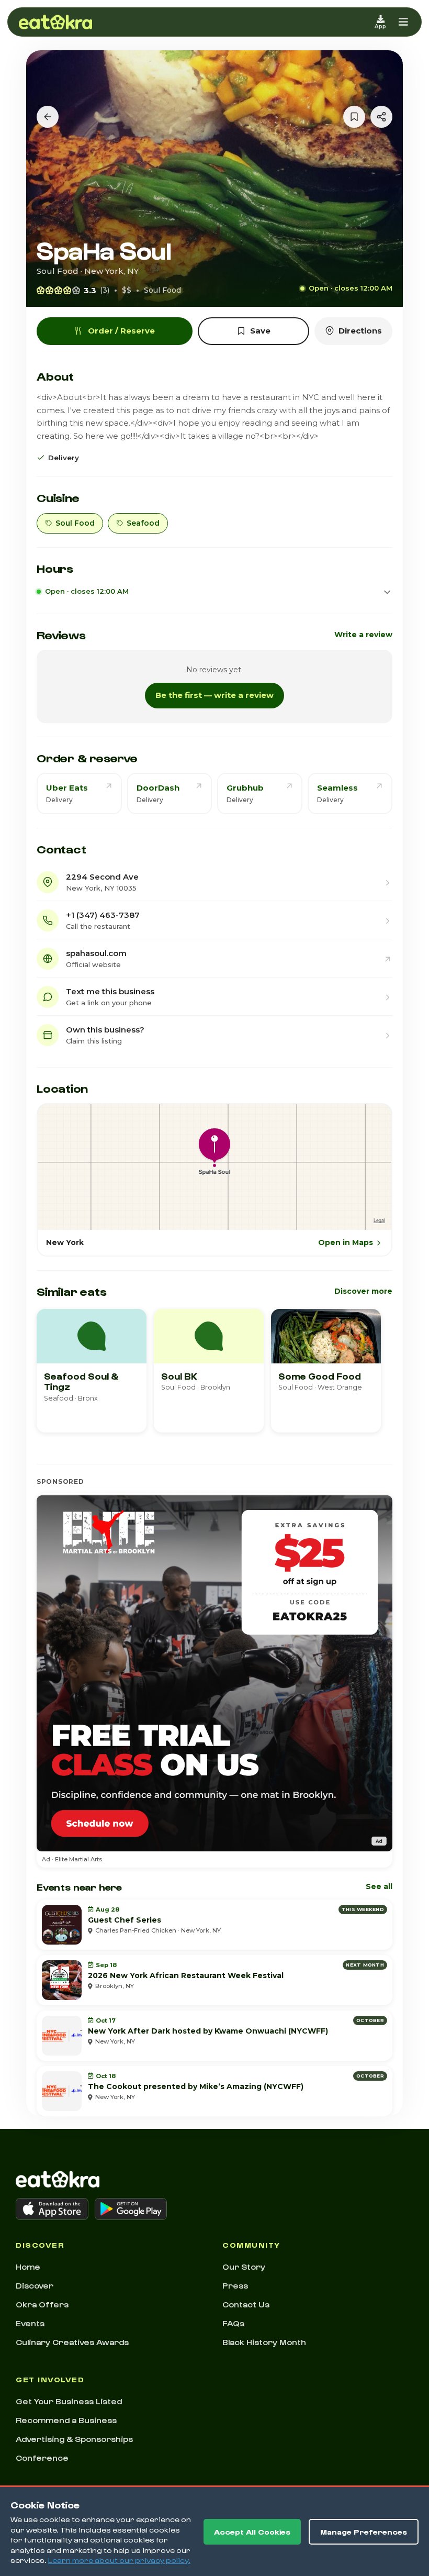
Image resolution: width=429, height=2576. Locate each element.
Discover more (363, 1291)
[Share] (381, 117)
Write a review (363, 635)
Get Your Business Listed (69, 2401)
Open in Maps (346, 1242)
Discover (35, 2285)
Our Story (244, 2267)
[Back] (48, 117)
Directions (360, 331)
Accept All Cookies (252, 2532)
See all (379, 1886)
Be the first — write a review (214, 695)
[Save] (354, 117)
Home (28, 2267)
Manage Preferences (364, 2532)
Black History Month (264, 2342)
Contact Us (246, 2304)
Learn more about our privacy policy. (119, 2560)
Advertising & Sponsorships (74, 2439)
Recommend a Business (66, 2420)
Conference (42, 2458)
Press (235, 2285)
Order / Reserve (121, 331)
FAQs (233, 2323)
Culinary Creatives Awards (72, 2342)
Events (30, 2323)
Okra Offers (42, 2304)
